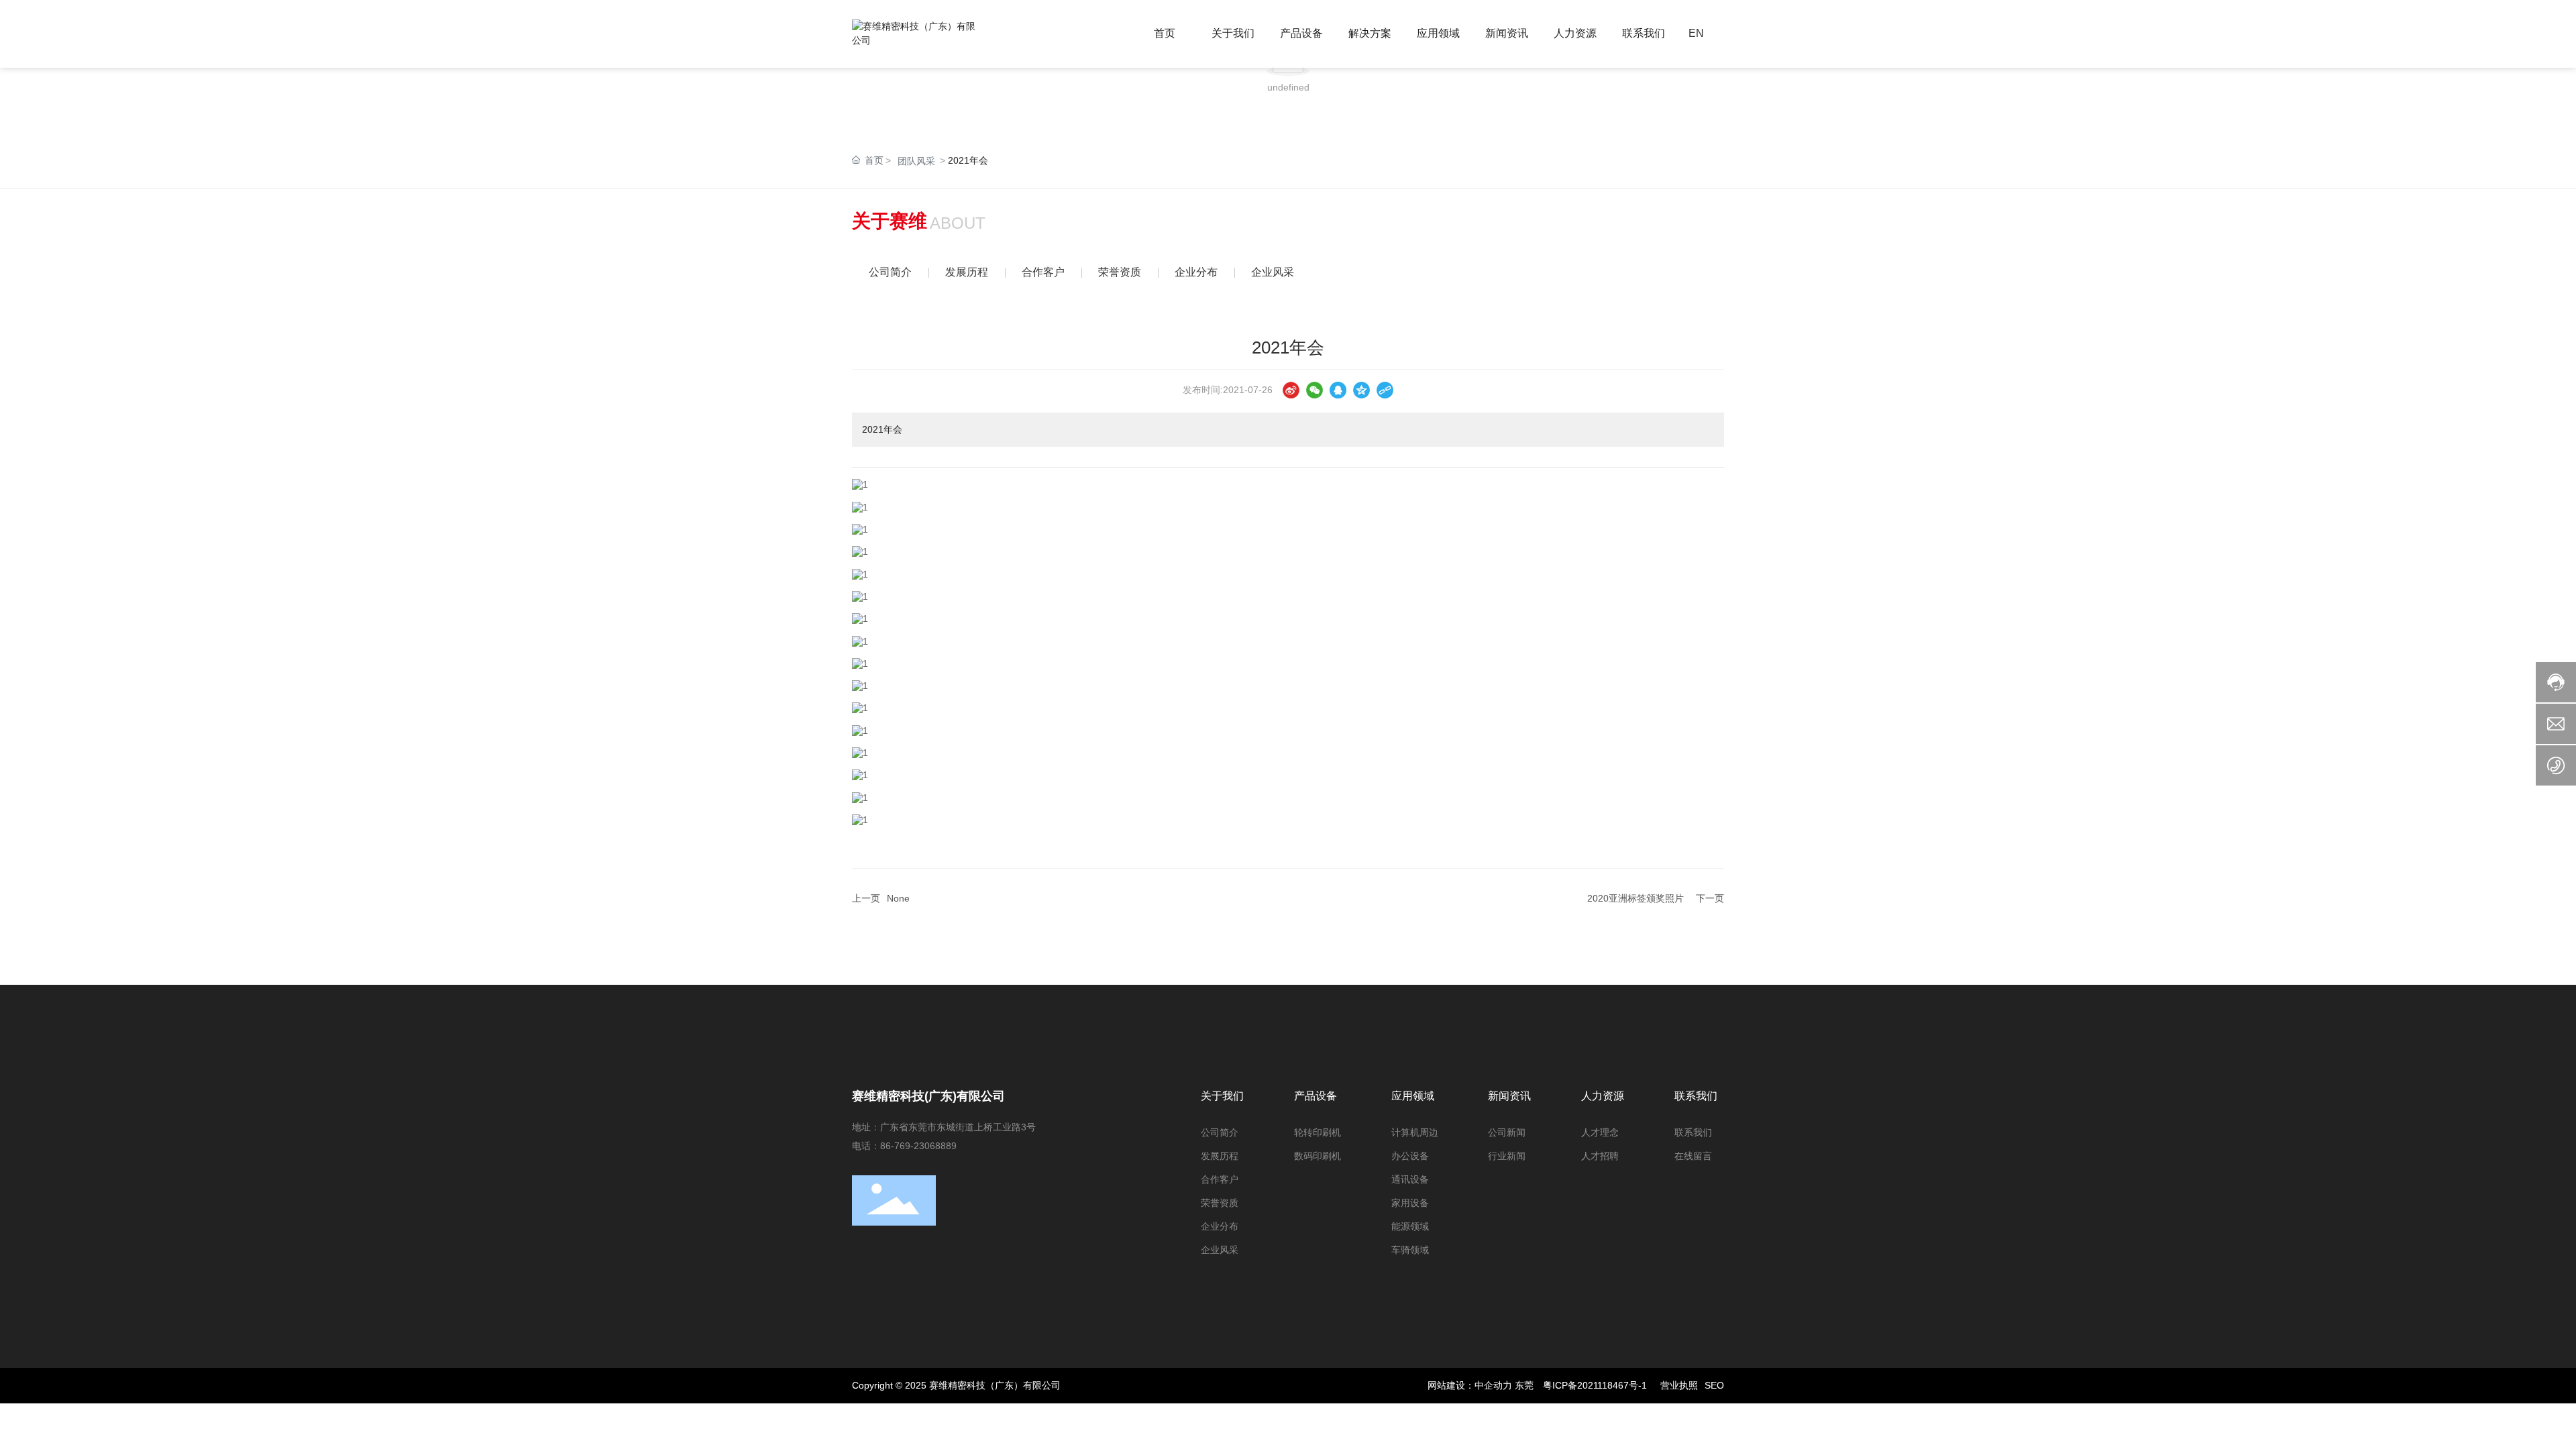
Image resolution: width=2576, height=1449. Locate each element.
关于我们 (1222, 1096)
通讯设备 (1410, 1179)
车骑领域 (1410, 1250)
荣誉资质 (1120, 272)
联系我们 (1696, 1096)
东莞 (1524, 1385)
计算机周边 (1415, 1132)
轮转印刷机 (1318, 1132)
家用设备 (1410, 1203)
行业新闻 (1507, 1156)
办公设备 (1410, 1156)
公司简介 (890, 272)
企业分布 (1196, 272)
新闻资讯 (1509, 1096)
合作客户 (1043, 272)
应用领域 (1413, 1096)
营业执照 (1679, 1385)
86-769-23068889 (918, 1146)
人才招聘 (1600, 1156)
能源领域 (1410, 1226)
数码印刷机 (1318, 1156)
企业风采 (1273, 272)
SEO (1714, 1385)
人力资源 (1603, 1096)
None (898, 898)
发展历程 (967, 272)
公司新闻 (1507, 1132)
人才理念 (1600, 1132)
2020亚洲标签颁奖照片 (1635, 898)
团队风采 (916, 161)
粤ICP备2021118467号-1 (1595, 1385)
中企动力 (1493, 1385)
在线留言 (1693, 1156)
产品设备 (1316, 1096)
